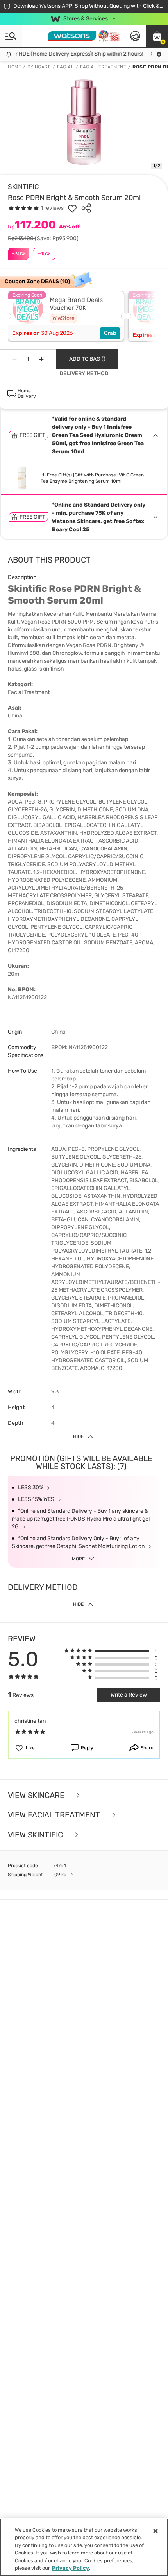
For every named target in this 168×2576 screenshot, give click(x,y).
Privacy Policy (71, 2568)
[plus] (41, 359)
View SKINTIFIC (36, 1835)
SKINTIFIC (23, 187)
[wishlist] (72, 208)
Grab (110, 333)
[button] (157, 36)
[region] (84, 2547)
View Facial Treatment (55, 1815)
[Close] (155, 2531)
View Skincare (37, 1795)
